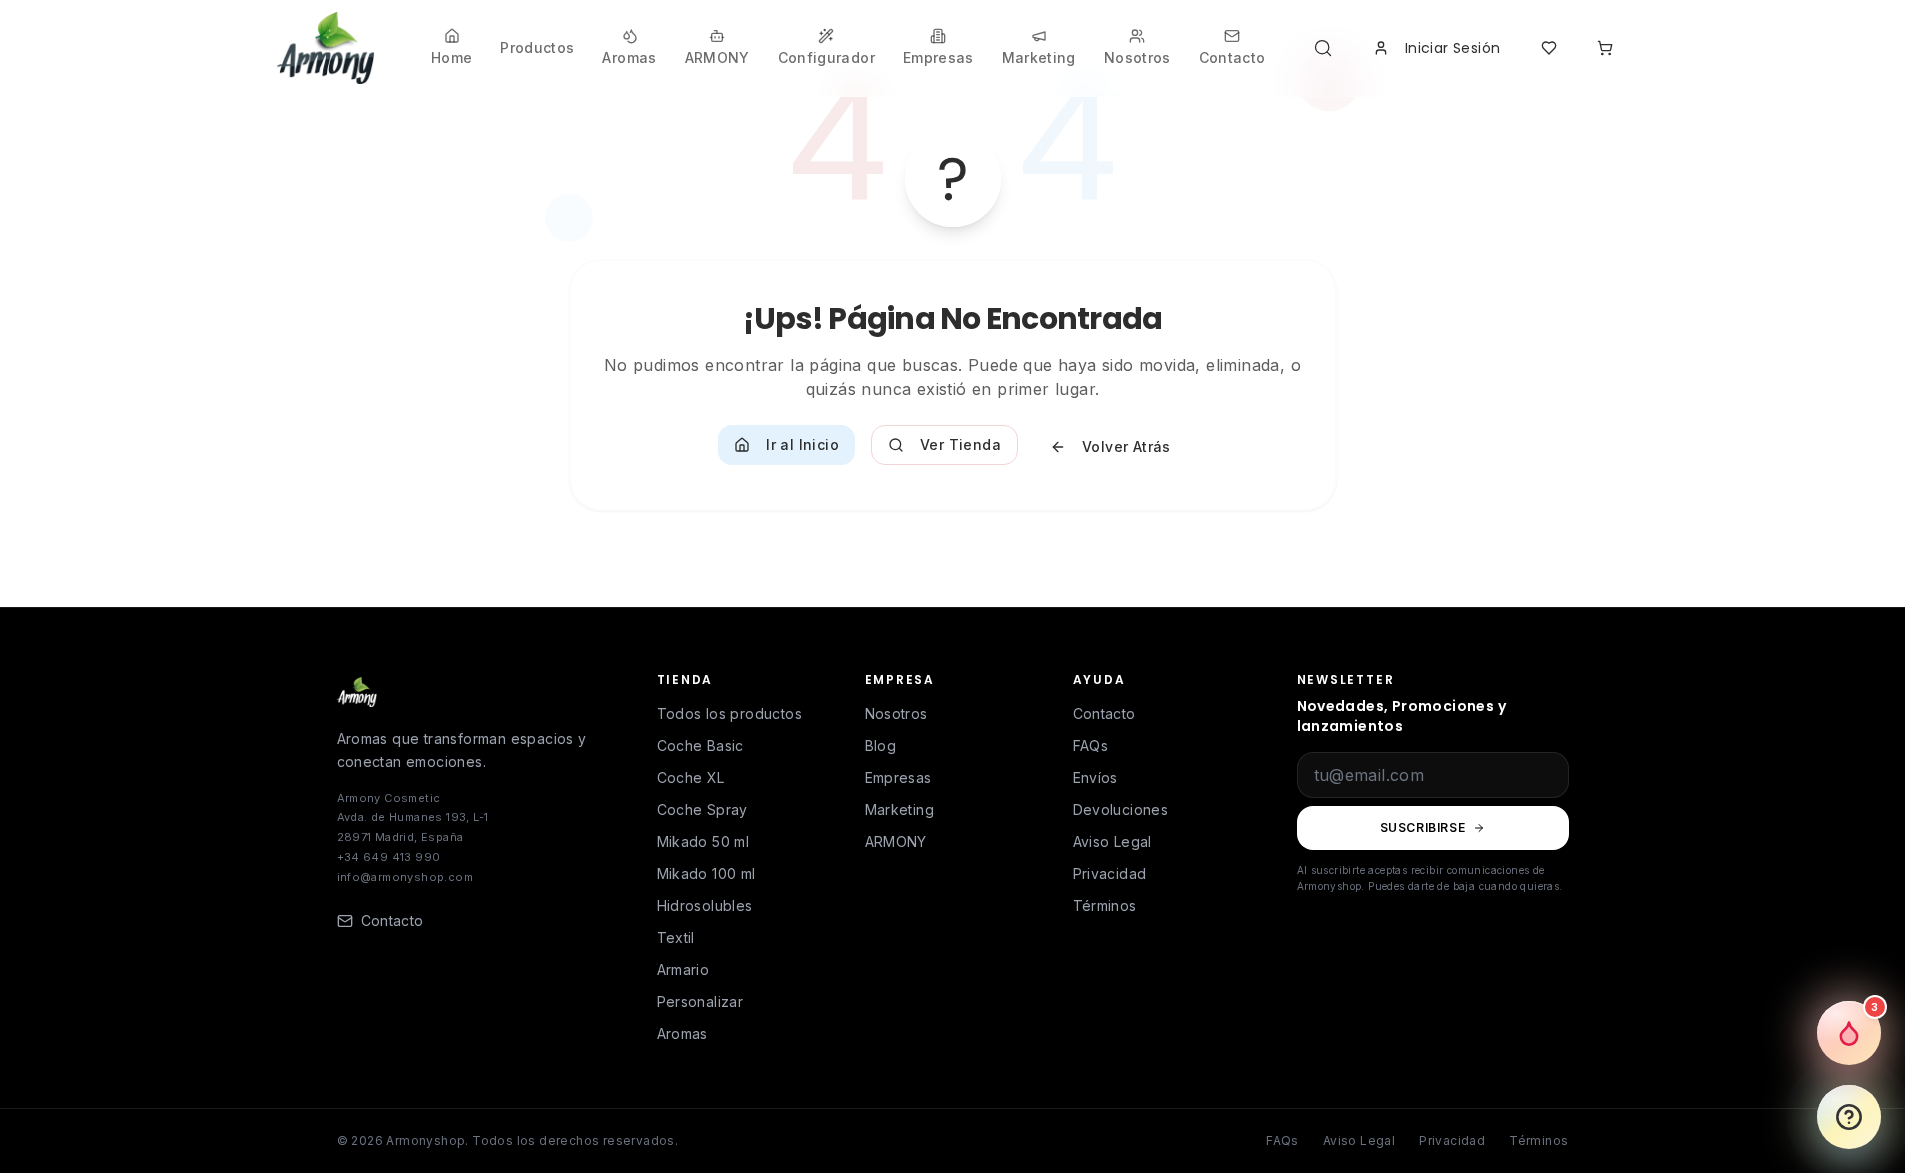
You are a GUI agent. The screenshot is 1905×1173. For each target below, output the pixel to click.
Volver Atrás (1126, 446)
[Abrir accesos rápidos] (1849, 1117)
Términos (1105, 905)
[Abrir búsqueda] (1327, 48)
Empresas (898, 777)
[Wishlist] (1549, 48)
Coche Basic (700, 745)
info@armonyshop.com (405, 877)
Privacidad (1110, 873)
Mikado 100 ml (706, 873)
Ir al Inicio (802, 444)
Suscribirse (1423, 827)
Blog (881, 745)
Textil (676, 937)
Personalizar (700, 1001)
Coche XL (691, 777)
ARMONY (896, 841)
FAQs (1091, 745)
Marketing (900, 809)
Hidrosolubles (705, 905)
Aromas (682, 1033)
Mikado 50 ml (703, 841)
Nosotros (896, 713)
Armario (683, 969)
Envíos (1095, 777)
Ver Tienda (960, 444)
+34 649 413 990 (389, 857)
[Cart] (1605, 48)
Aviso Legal (1112, 841)
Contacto (1104, 713)
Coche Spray (702, 809)
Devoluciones (1121, 809)
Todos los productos (730, 713)
